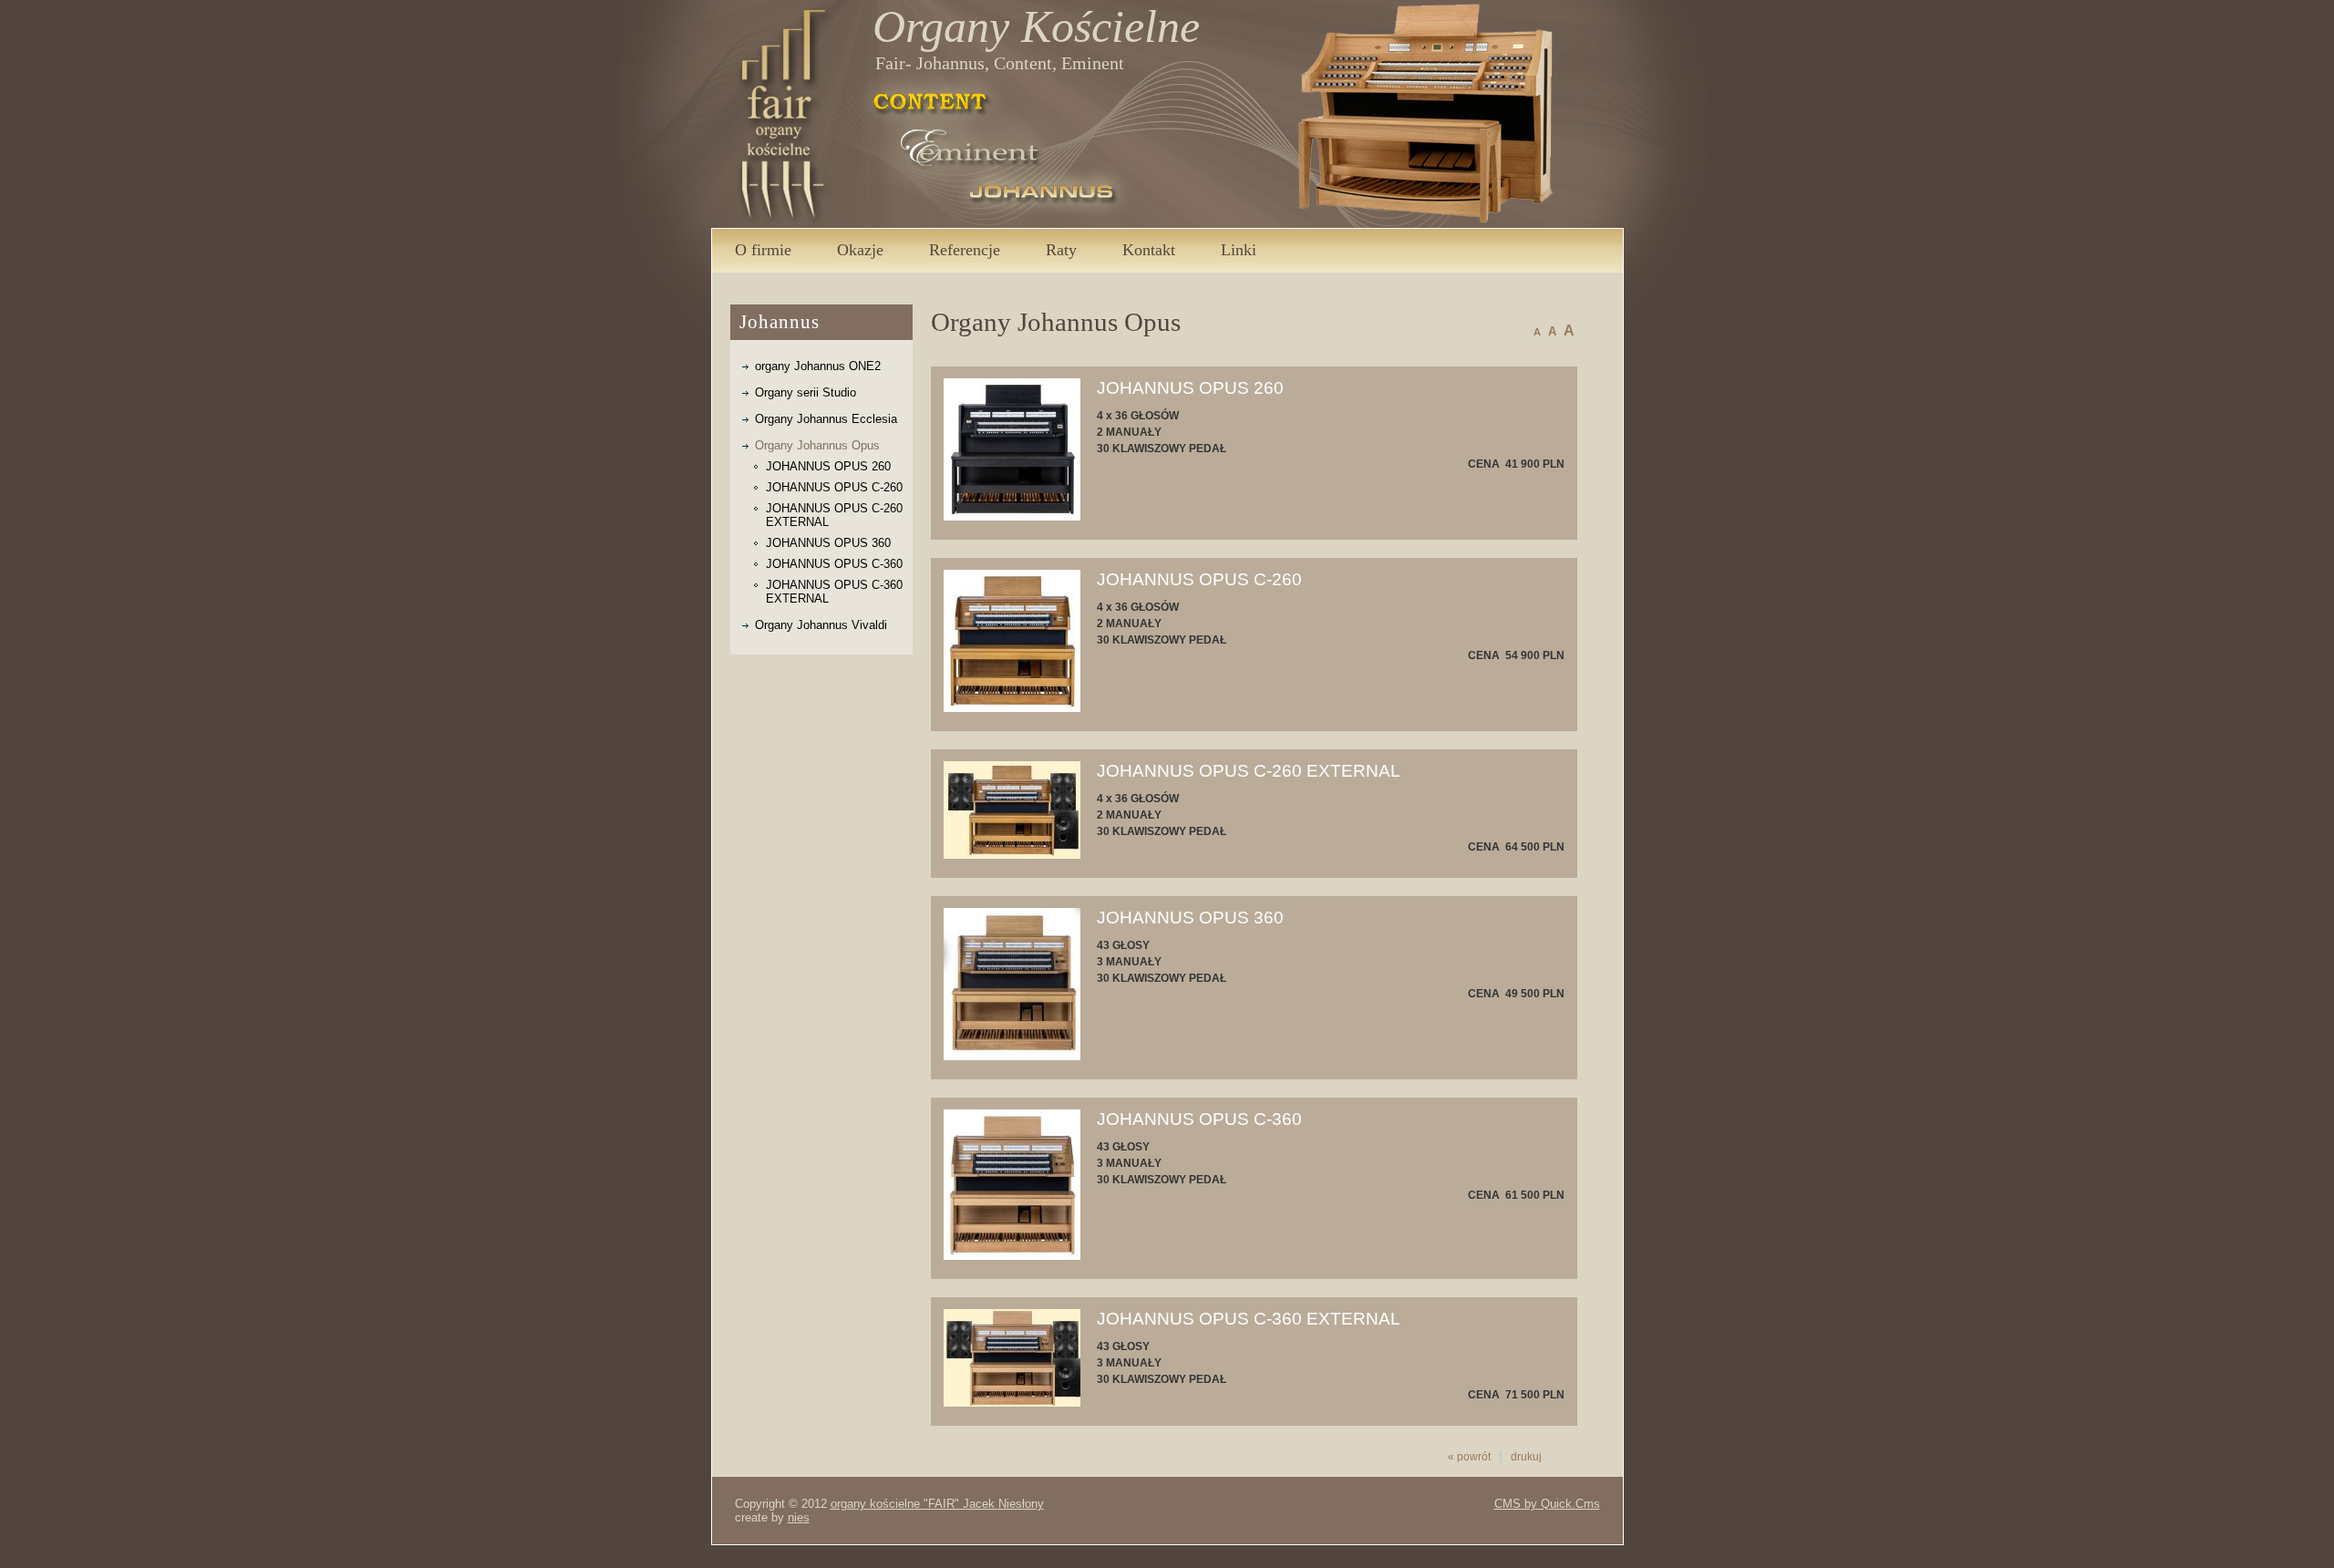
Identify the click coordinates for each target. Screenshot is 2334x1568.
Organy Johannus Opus (817, 445)
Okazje (860, 250)
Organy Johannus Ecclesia (826, 419)
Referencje (965, 250)
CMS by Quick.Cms (1547, 1504)
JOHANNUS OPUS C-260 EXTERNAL (834, 515)
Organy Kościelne (1036, 26)
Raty (1061, 250)
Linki (1239, 250)
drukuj (1526, 1457)
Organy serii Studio (806, 392)
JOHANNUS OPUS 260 (828, 466)
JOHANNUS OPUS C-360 (834, 564)
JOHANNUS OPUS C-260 (834, 487)
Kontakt (1149, 250)
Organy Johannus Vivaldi (821, 625)
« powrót (1469, 1457)
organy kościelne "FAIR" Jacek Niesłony (937, 1504)
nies (799, 1517)
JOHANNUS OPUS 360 (828, 543)
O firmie (763, 250)
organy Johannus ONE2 (818, 366)
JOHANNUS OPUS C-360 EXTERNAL (834, 592)
